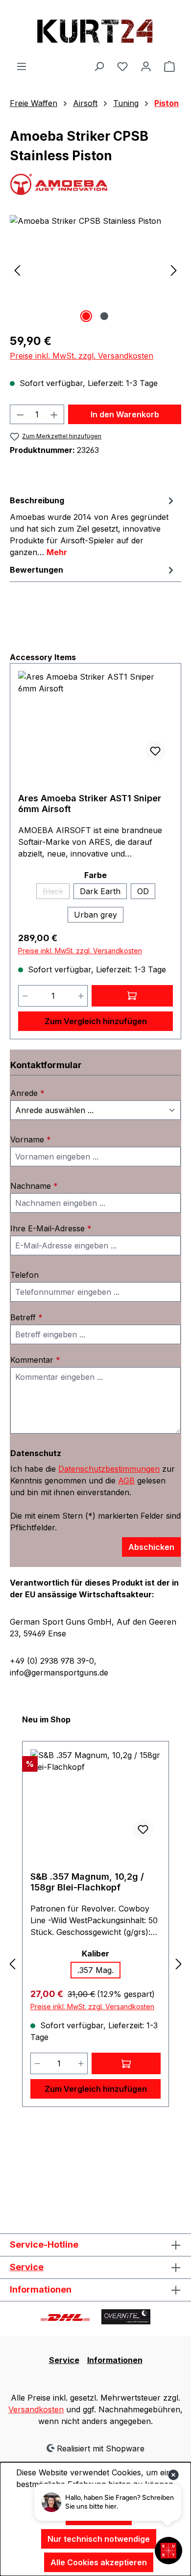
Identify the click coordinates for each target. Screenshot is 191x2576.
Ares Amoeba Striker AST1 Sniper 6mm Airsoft (90, 804)
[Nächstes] (174, 270)
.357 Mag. (95, 1970)
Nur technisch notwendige (99, 2539)
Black (56, 893)
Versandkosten (36, 2409)
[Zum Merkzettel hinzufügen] (155, 751)
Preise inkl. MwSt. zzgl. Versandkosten (82, 356)
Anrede (27, 1093)
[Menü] (22, 66)
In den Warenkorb (125, 414)
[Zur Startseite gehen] (95, 30)
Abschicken (151, 1547)
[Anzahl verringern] (20, 414)
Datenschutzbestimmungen (109, 1469)
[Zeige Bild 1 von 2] (86, 316)
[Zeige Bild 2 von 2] (104, 316)
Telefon (24, 1275)
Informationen (115, 2360)
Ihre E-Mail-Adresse (51, 1228)
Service (27, 2267)
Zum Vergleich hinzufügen (96, 1021)
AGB (126, 1481)
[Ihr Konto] (146, 66)
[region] (95, 270)
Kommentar (35, 1360)
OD (143, 891)
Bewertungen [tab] (36, 570)
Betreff (26, 1317)
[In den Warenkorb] (126, 2063)
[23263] (95, 270)
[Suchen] (99, 66)
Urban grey (95, 915)
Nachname (34, 1186)
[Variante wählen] (132, 996)
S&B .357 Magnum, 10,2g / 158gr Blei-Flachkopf (87, 1882)
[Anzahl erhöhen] (54, 414)
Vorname (31, 1139)
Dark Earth (100, 891)
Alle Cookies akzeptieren (99, 2562)
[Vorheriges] (17, 270)
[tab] (93, 526)
